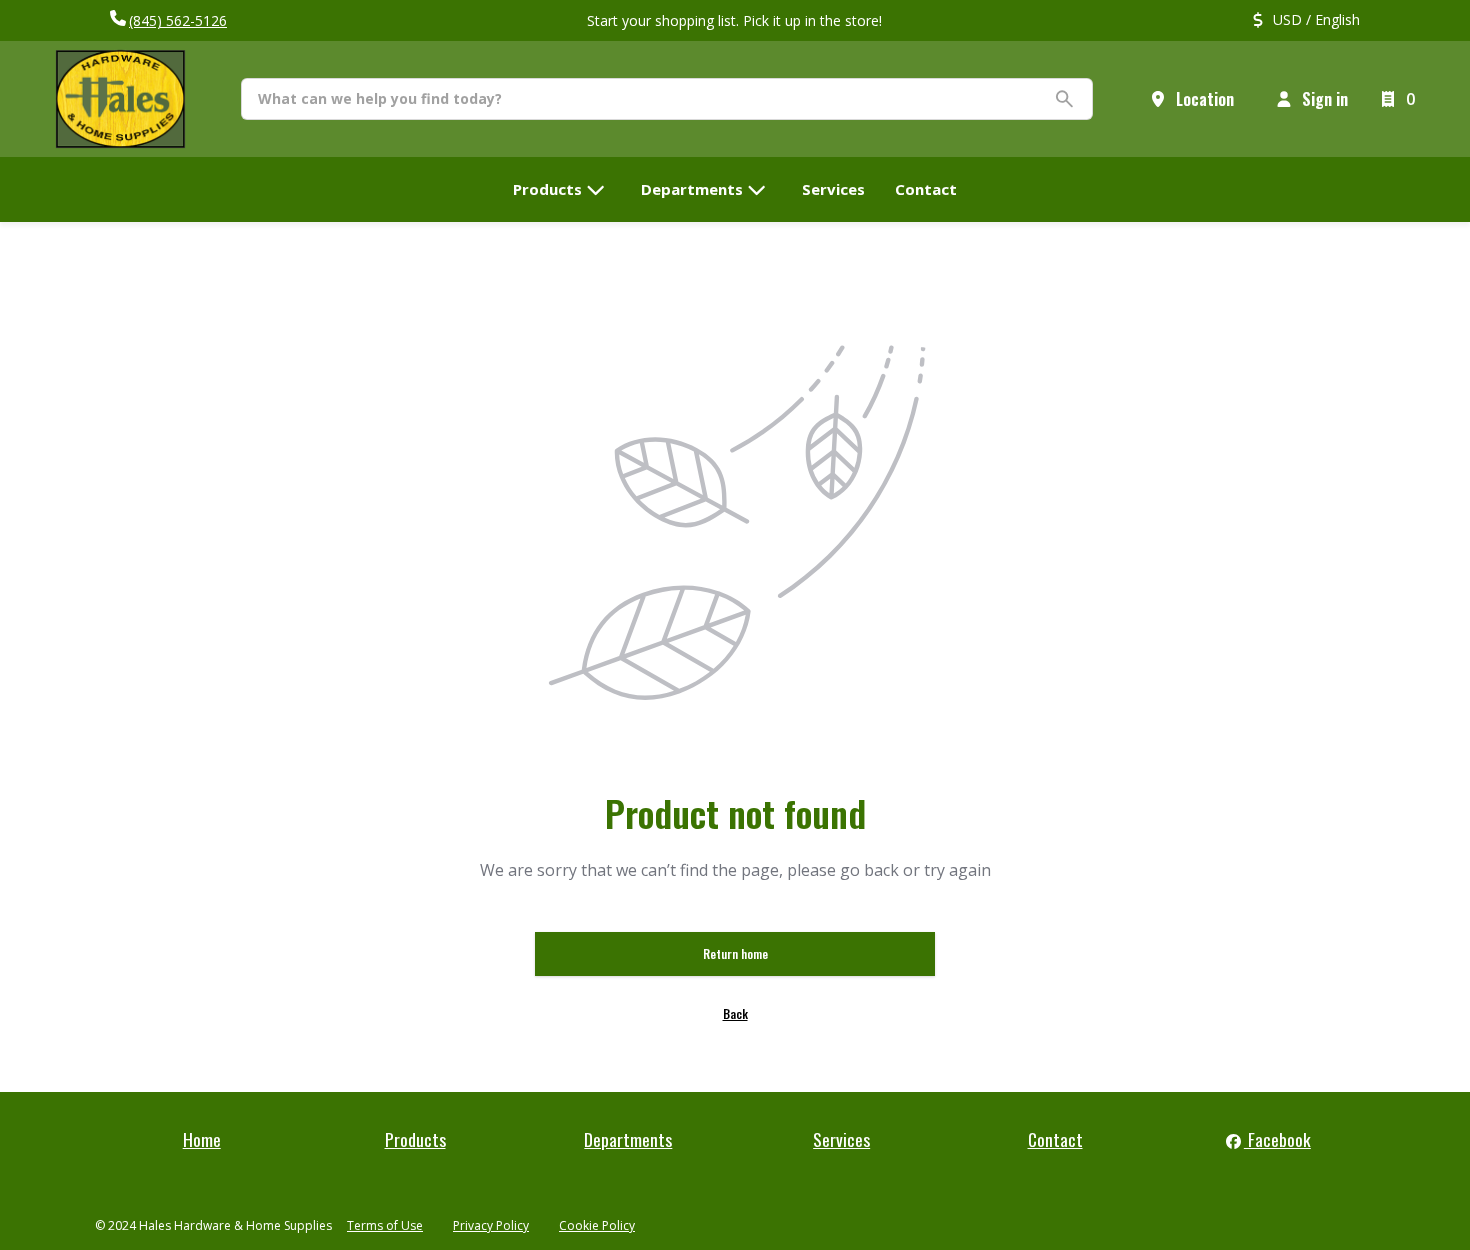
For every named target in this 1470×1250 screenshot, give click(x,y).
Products (415, 1139)
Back (735, 1013)
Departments (628, 1139)
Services (841, 1139)
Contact (1055, 1139)
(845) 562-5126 (178, 20)
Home (202, 1139)
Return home (735, 953)
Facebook (1277, 1139)
